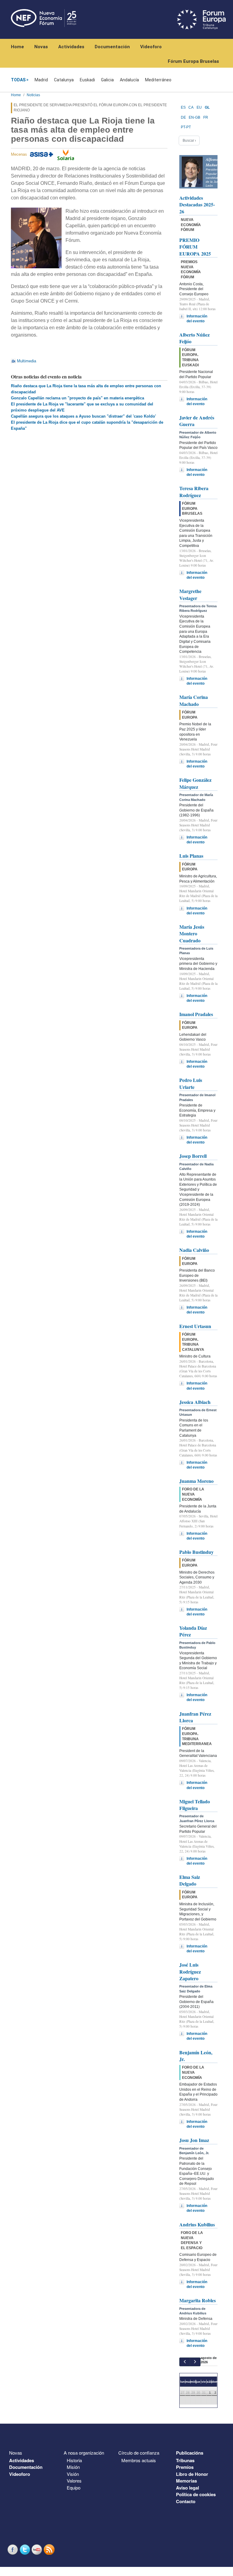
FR (206, 117)
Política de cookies (196, 2494)
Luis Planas (191, 856)
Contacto (186, 2501)
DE (183, 117)
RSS (50, 2549)
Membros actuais (139, 2460)
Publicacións (190, 2453)
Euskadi (87, 80)
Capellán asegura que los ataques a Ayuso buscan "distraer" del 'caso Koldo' (83, 416)
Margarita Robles (198, 2300)
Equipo (74, 2488)
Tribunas (185, 2460)
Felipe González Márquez (195, 783)
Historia (74, 2460)
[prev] (185, 2362)
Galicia (107, 80)
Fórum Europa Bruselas (193, 61)
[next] (195, 2362)
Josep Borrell (193, 1156)
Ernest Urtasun (195, 1326)
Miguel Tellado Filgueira (195, 1805)
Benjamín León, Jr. (196, 2056)
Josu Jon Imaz (194, 2140)
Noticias (33, 95)
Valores (74, 2481)
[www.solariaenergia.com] (66, 154)
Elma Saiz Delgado (190, 1880)
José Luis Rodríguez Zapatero (190, 1971)
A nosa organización (84, 2453)
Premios (185, 2467)
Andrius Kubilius (197, 2224)
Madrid (41, 80)
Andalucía (129, 80)
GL (207, 107)
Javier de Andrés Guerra (197, 421)
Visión (73, 2474)
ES (183, 107)
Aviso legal (187, 2488)
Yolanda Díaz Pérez (193, 1631)
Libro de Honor (192, 2474)
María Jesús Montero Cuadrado (192, 934)
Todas (18, 80)
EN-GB (194, 117)
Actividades (71, 47)
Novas (41, 47)
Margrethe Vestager (190, 594)
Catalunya (64, 80)
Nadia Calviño (194, 1250)
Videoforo (151, 47)
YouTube (38, 2549)
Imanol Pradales (196, 1014)
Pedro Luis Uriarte (191, 1083)
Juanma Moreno (196, 1481)
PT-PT (186, 127)
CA (191, 107)
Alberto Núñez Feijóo (194, 338)
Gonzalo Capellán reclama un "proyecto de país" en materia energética (78, 398)
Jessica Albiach (195, 1402)
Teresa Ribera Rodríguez (194, 491)
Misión (73, 2467)
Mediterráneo (158, 80)
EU (199, 107)
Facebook (13, 2549)
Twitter (25, 2549)
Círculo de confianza (139, 2453)
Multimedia (27, 361)
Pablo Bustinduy (196, 1552)
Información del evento (197, 319)
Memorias (186, 2481)
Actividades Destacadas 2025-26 (197, 205)
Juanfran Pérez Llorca (195, 1717)
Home (17, 47)
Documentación (112, 47)
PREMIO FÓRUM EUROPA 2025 (195, 247)
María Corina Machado (194, 700)
